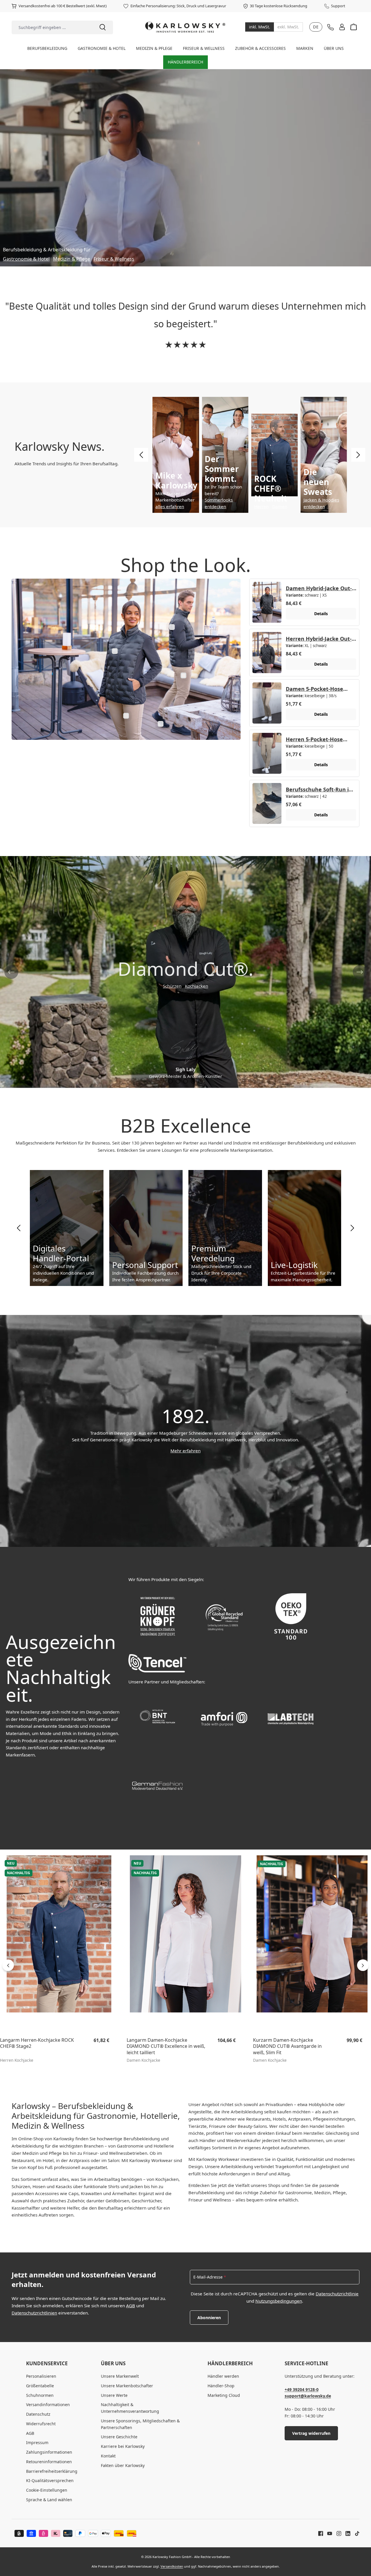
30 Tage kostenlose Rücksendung (279, 6)
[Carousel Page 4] (193, 1081)
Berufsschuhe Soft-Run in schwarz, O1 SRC (319, 789)
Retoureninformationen (49, 2462)
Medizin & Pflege (72, 259)
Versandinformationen (48, 2405)
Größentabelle (40, 2386)
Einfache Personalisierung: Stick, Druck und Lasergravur (178, 6)
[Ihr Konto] (342, 27)
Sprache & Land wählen (49, 2500)
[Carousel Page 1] (170, 1081)
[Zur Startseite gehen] (185, 27)
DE (316, 27)
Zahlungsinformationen (49, 2452)
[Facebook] (321, 2533)
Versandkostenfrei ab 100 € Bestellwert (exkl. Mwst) (63, 6)
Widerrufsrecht (41, 2424)
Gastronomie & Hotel (26, 259)
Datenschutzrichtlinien (34, 2313)
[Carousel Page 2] (178, 1081)
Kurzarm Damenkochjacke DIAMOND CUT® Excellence (283, 2043)
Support (338, 6)
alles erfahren (170, 506)
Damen (280, 506)
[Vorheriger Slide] (141, 455)
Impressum (37, 2443)
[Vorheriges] (8, 1965)
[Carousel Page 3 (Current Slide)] (185, 1081)
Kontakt (108, 2456)
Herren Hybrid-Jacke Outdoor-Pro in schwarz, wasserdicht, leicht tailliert (319, 639)
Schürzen (172, 986)
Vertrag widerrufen (311, 2433)
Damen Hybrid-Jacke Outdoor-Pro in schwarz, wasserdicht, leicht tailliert (319, 588)
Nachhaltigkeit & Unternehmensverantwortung (130, 2408)
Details (321, 614)
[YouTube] (328, 2533)
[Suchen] (103, 27)
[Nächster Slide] (358, 455)
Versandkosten (172, 2566)
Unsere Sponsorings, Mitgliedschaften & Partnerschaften (140, 2424)
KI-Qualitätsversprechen (50, 2480)
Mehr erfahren (185, 1451)
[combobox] (52, 27)
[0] (260, 27)
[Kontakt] (330, 27)
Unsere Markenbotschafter (127, 2386)
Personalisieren (41, 2376)
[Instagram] (337, 2533)
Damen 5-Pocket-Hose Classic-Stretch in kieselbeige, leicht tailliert (317, 689)
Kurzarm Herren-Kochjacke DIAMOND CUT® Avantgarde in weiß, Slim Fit (161, 2046)
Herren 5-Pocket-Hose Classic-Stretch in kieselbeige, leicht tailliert (317, 739)
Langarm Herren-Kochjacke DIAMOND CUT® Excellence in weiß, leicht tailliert (39, 2046)
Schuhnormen (40, 2395)
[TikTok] (355, 2533)
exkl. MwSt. (288, 27)
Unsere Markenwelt (120, 2376)
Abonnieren (209, 2318)
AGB (131, 2306)
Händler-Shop (221, 2386)
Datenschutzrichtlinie (337, 2294)
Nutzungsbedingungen (279, 2301)
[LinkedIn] (346, 2533)
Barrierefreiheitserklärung (52, 2471)
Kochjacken (197, 986)
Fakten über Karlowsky (123, 2465)
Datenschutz (38, 2414)
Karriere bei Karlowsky (123, 2446)
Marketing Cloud (224, 2395)
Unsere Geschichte (119, 2437)
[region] (185, 1965)
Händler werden (223, 2376)
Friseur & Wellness (114, 259)
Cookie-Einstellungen (47, 2490)
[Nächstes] (363, 1965)
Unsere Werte (114, 2395)
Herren (261, 506)
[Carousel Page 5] (201, 1081)
